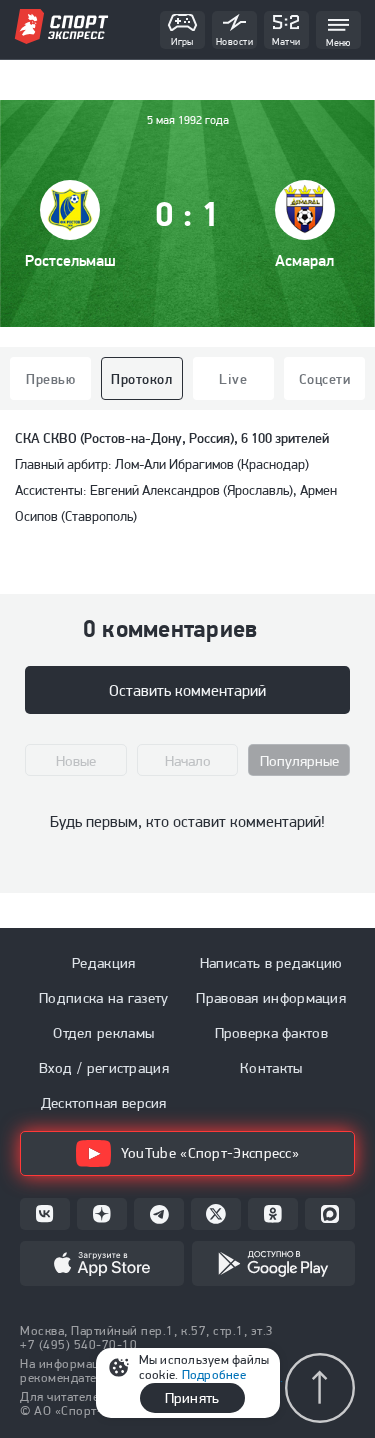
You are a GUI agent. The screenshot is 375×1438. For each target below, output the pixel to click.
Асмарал (304, 260)
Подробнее (214, 1374)
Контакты (271, 1068)
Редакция (103, 963)
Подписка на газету (103, 998)
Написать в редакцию (271, 963)
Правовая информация (271, 998)
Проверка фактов (272, 1033)
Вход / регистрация (104, 1068)
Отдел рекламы (103, 1033)
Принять (192, 1398)
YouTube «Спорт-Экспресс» (210, 1153)
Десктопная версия (104, 1103)
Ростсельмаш (70, 260)
